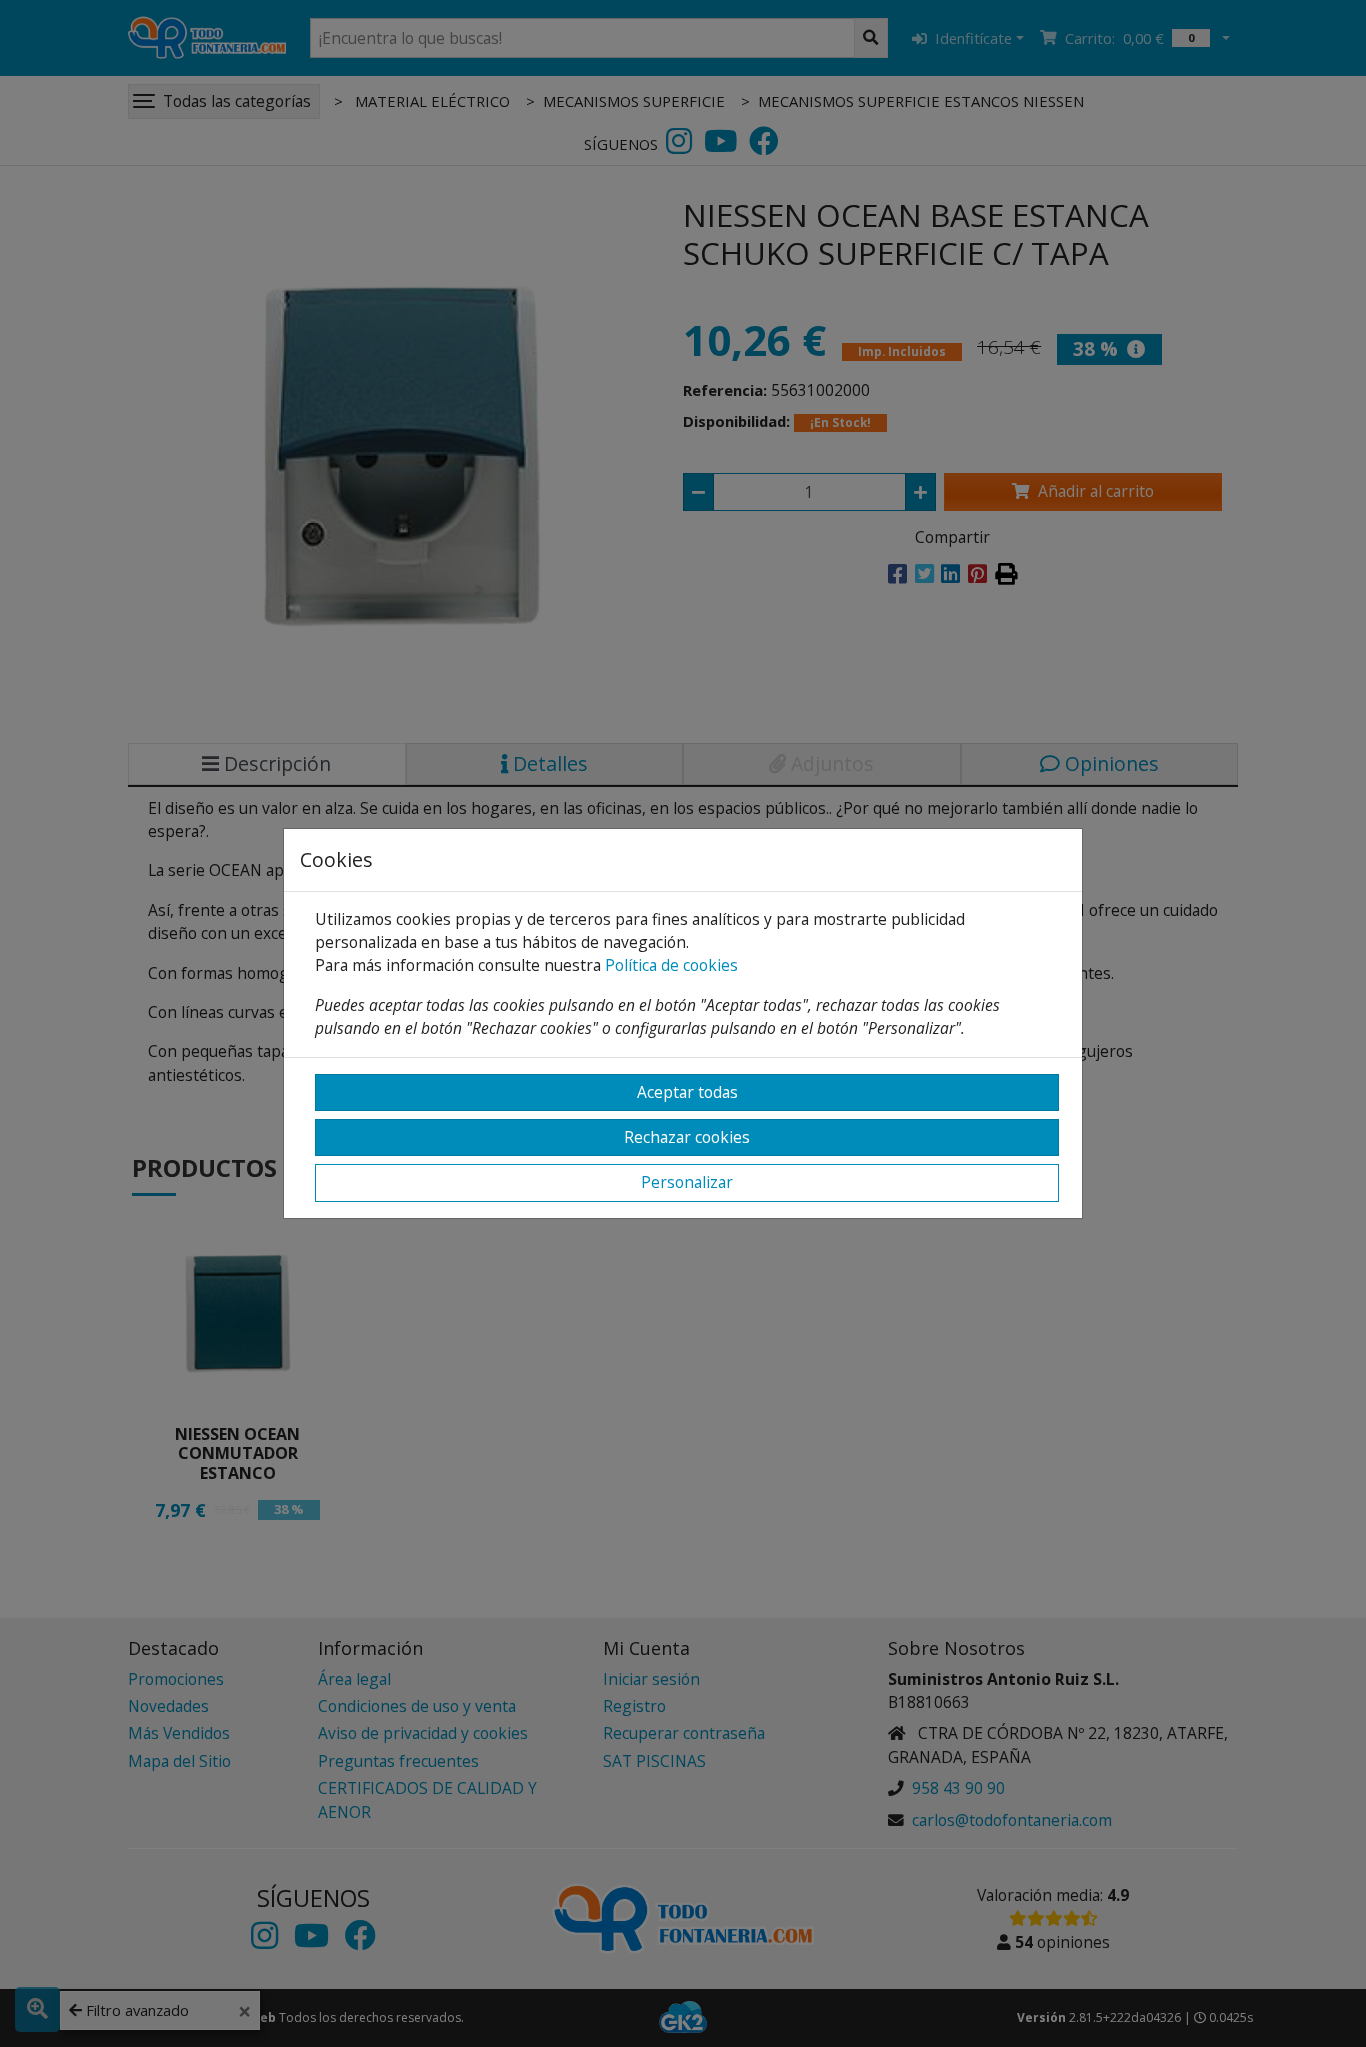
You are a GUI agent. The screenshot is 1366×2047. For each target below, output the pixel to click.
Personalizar (687, 1182)
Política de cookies (671, 965)
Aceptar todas (687, 1092)
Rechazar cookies (687, 1137)
